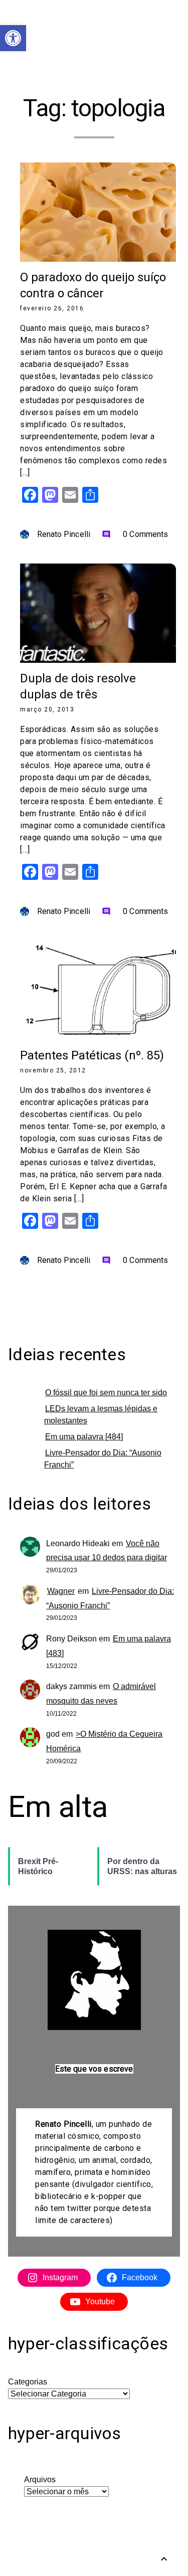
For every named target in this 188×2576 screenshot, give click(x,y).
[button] (13, 38)
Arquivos (40, 2479)
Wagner (61, 1591)
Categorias (28, 2382)
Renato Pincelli (64, 534)
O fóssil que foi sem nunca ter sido (106, 1393)
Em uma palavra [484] (84, 1437)
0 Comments (135, 534)
